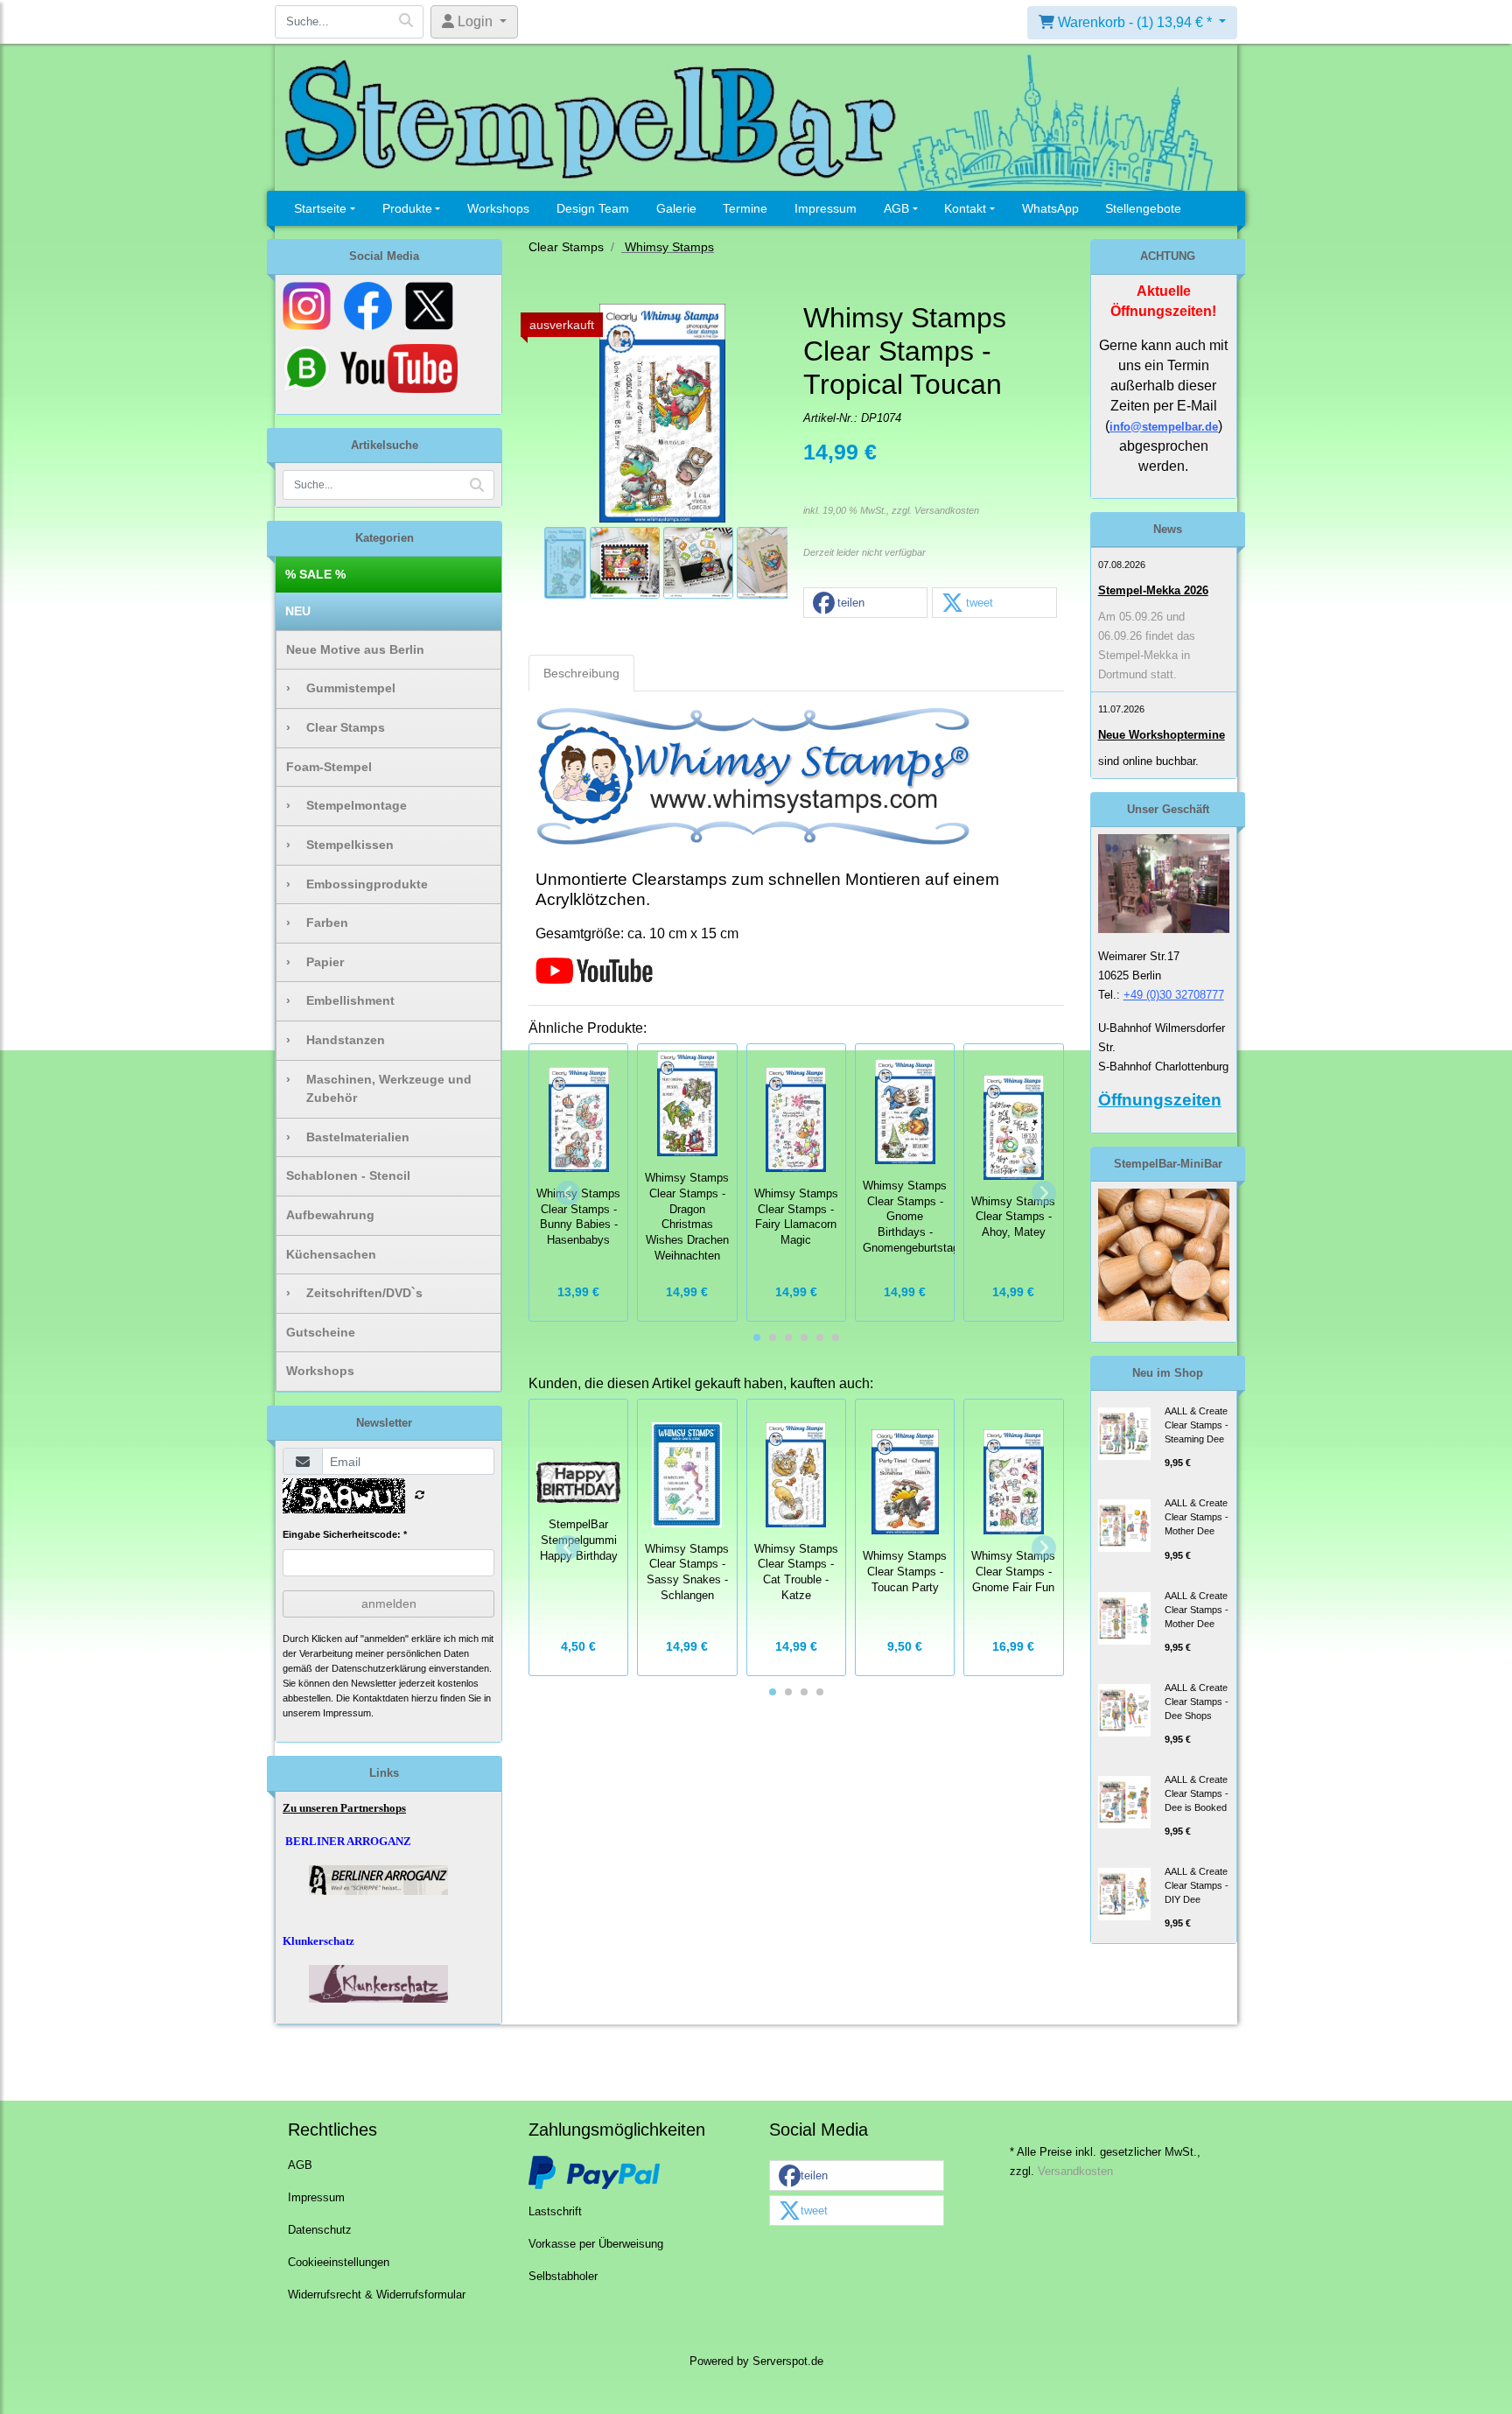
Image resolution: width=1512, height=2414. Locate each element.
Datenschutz (320, 2230)
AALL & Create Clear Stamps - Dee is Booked (1197, 1793)
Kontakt (965, 208)
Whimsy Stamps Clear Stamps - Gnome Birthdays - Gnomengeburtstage (914, 1217)
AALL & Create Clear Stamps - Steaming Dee (1197, 1425)
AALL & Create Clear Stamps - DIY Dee (1197, 1885)
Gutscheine (321, 1332)
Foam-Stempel (329, 767)
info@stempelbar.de (1164, 427)
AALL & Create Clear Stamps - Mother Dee (1197, 1517)
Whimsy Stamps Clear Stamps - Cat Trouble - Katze (796, 1572)
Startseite (320, 208)
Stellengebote (1143, 208)
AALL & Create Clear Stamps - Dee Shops (1197, 1702)
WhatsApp (1050, 208)
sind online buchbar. (1148, 761)
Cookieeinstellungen (339, 2263)
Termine (745, 208)
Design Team (593, 208)
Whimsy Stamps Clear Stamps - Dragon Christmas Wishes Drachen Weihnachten (687, 1217)
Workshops (498, 208)
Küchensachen (331, 1254)
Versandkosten (947, 510)
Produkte (407, 208)
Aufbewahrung (330, 1215)
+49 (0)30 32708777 (1174, 995)
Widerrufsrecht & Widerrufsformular (377, 2295)
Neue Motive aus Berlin (355, 649)
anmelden (389, 1603)
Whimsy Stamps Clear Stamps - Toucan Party (905, 1572)
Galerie (676, 208)
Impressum (826, 208)
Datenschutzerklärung (379, 1668)
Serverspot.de (788, 2361)
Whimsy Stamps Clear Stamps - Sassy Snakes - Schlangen (687, 1572)
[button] (865, 603)
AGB (896, 208)
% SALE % (315, 574)
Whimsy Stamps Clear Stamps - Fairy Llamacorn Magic (796, 1217)
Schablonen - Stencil (348, 1175)
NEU (298, 611)
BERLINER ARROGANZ (348, 1841)
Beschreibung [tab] (581, 673)
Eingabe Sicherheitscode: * (345, 1534)
